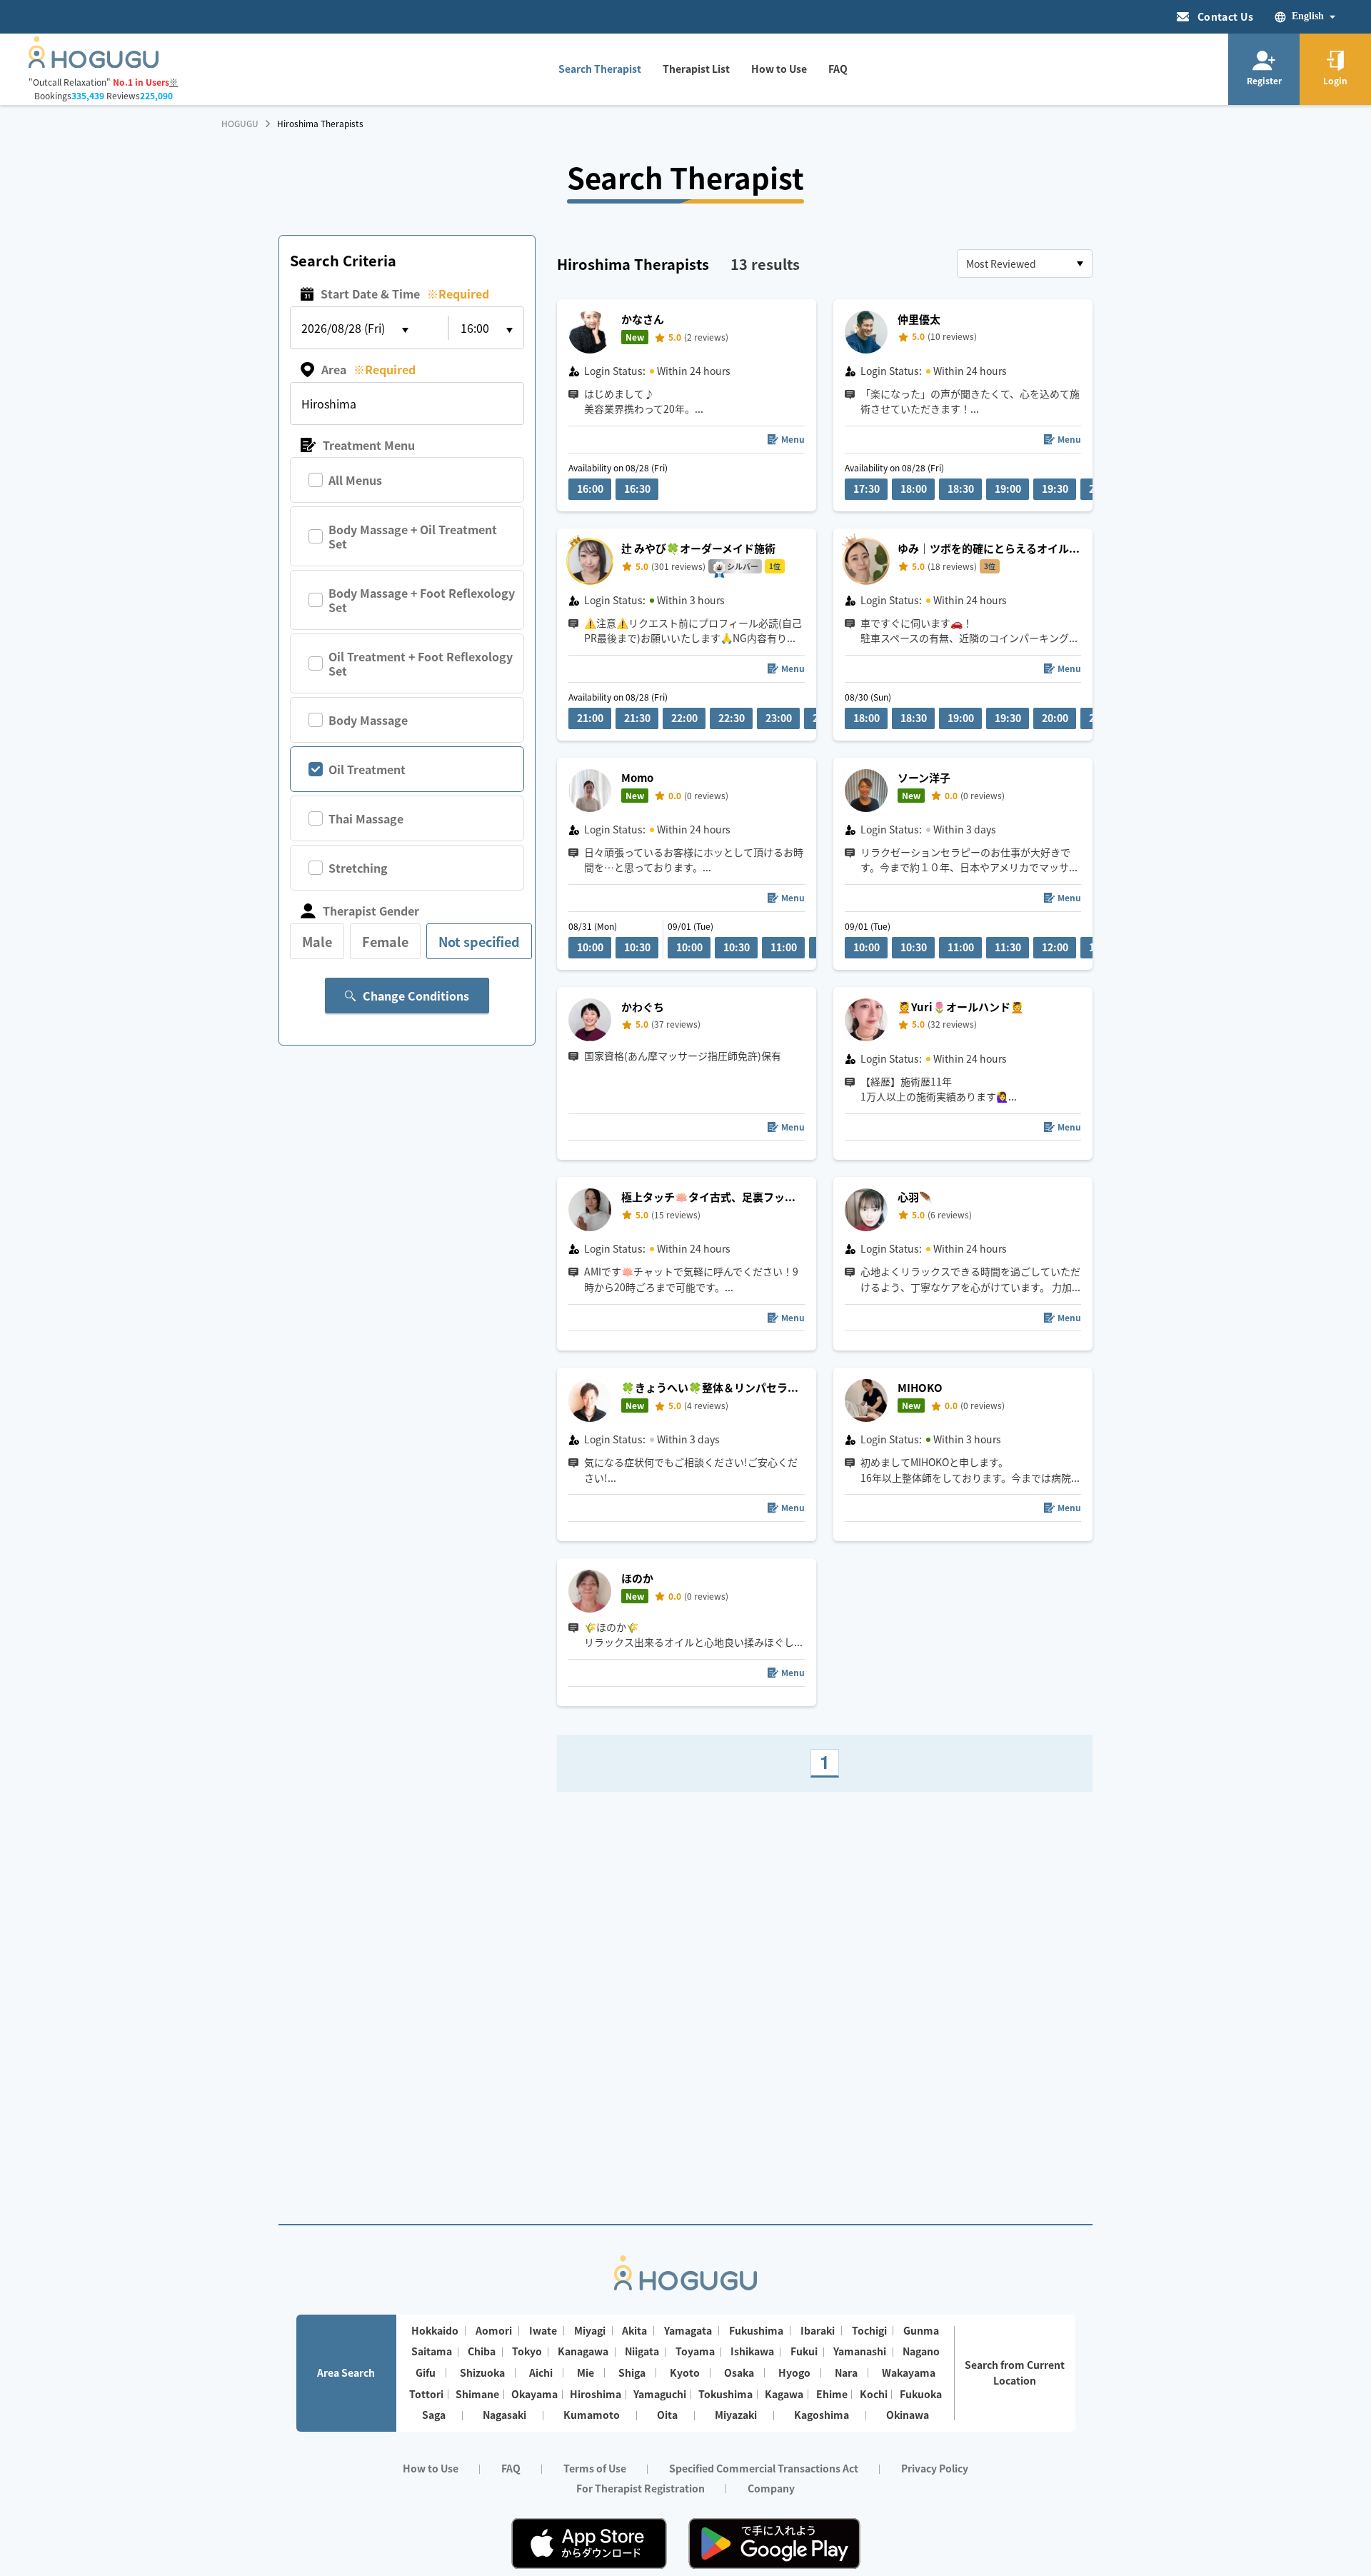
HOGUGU (240, 124)
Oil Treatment (367, 769)
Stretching (358, 868)
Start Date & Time (405, 294)
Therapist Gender (371, 911)
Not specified (479, 941)
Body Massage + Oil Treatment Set (413, 536)
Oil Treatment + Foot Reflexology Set (421, 663)
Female (385, 941)
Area (368, 369)
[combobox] (1025, 264)
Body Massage (368, 720)
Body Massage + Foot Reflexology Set (422, 600)
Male (317, 941)
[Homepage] (94, 64)
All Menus (355, 480)
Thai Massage (366, 818)
